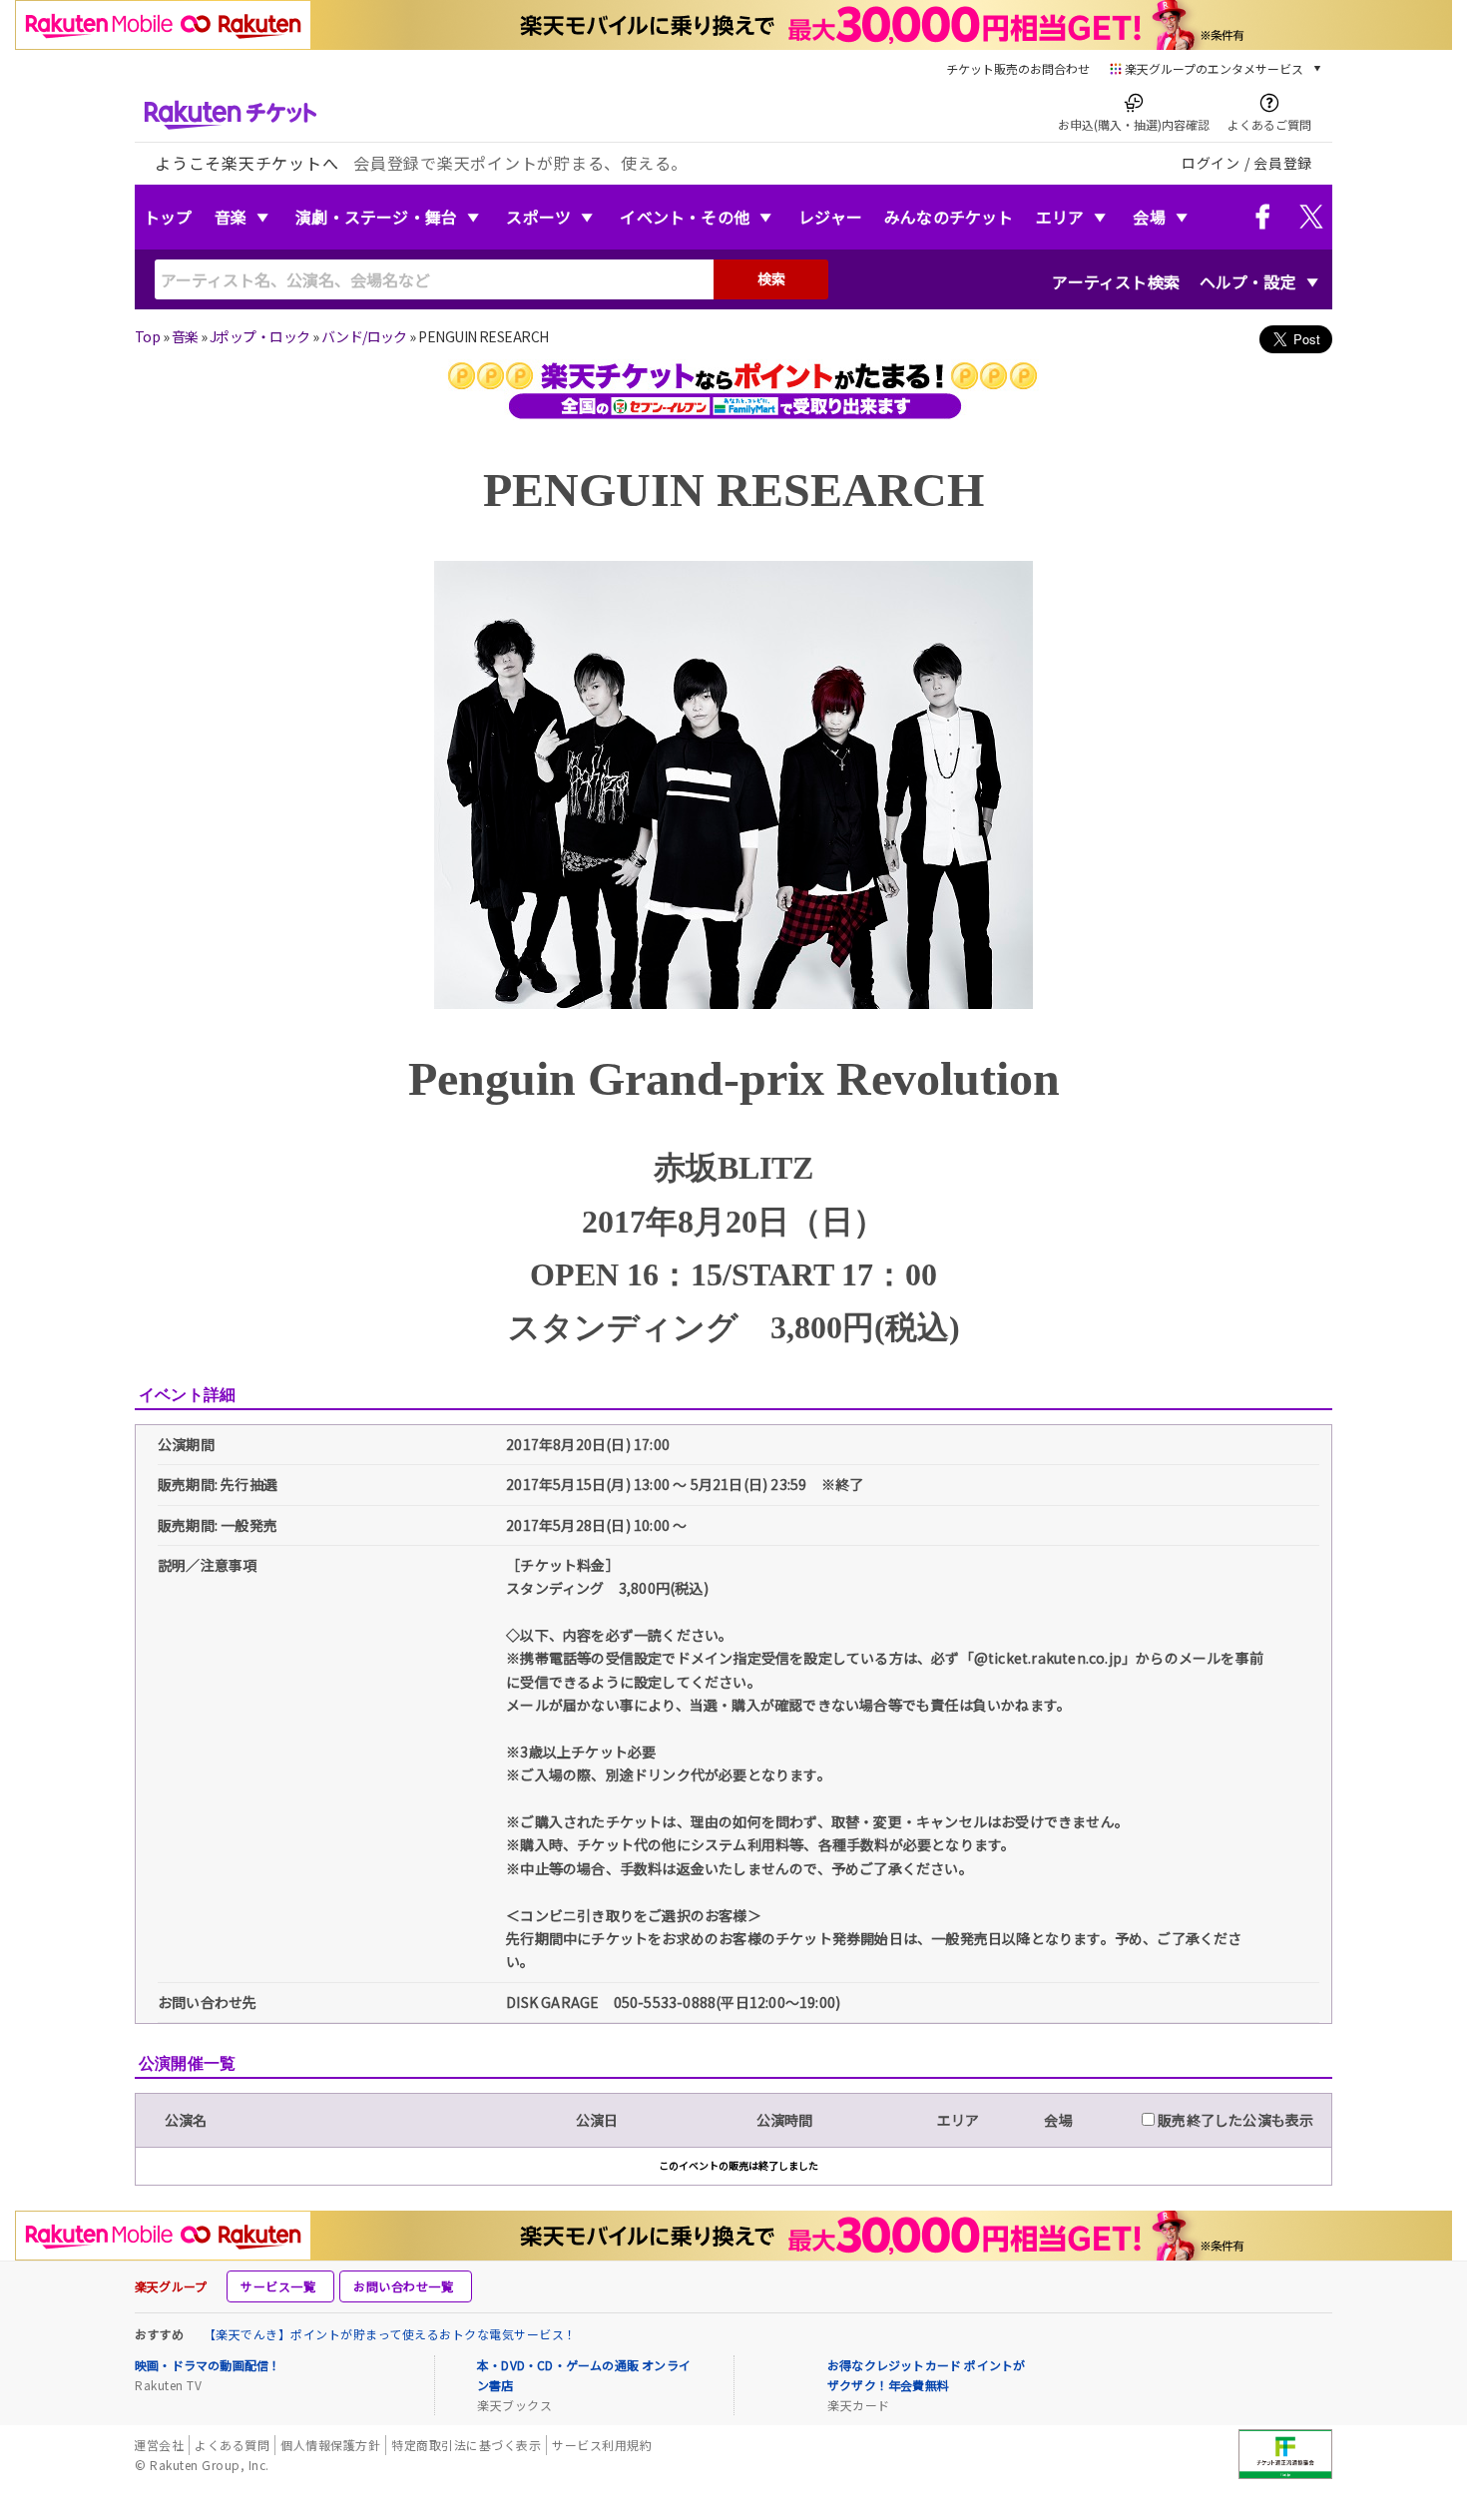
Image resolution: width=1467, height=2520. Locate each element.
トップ (168, 217)
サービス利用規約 (602, 2445)
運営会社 (159, 2445)
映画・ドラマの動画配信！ (208, 2365)
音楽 (231, 217)
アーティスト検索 (1116, 281)
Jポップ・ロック (260, 336)
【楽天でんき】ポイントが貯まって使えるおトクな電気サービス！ (390, 2334)
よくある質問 (232, 2445)
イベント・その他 (685, 217)
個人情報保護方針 (330, 2445)
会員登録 (1283, 163)
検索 (771, 278)
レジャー (830, 217)
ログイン (1211, 163)
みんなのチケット (949, 217)
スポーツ (538, 217)
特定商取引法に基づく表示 (466, 2445)
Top (147, 336)
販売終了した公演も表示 (1234, 2120)
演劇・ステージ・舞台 (376, 217)
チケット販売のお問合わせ (1018, 68)
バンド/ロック (364, 336)
